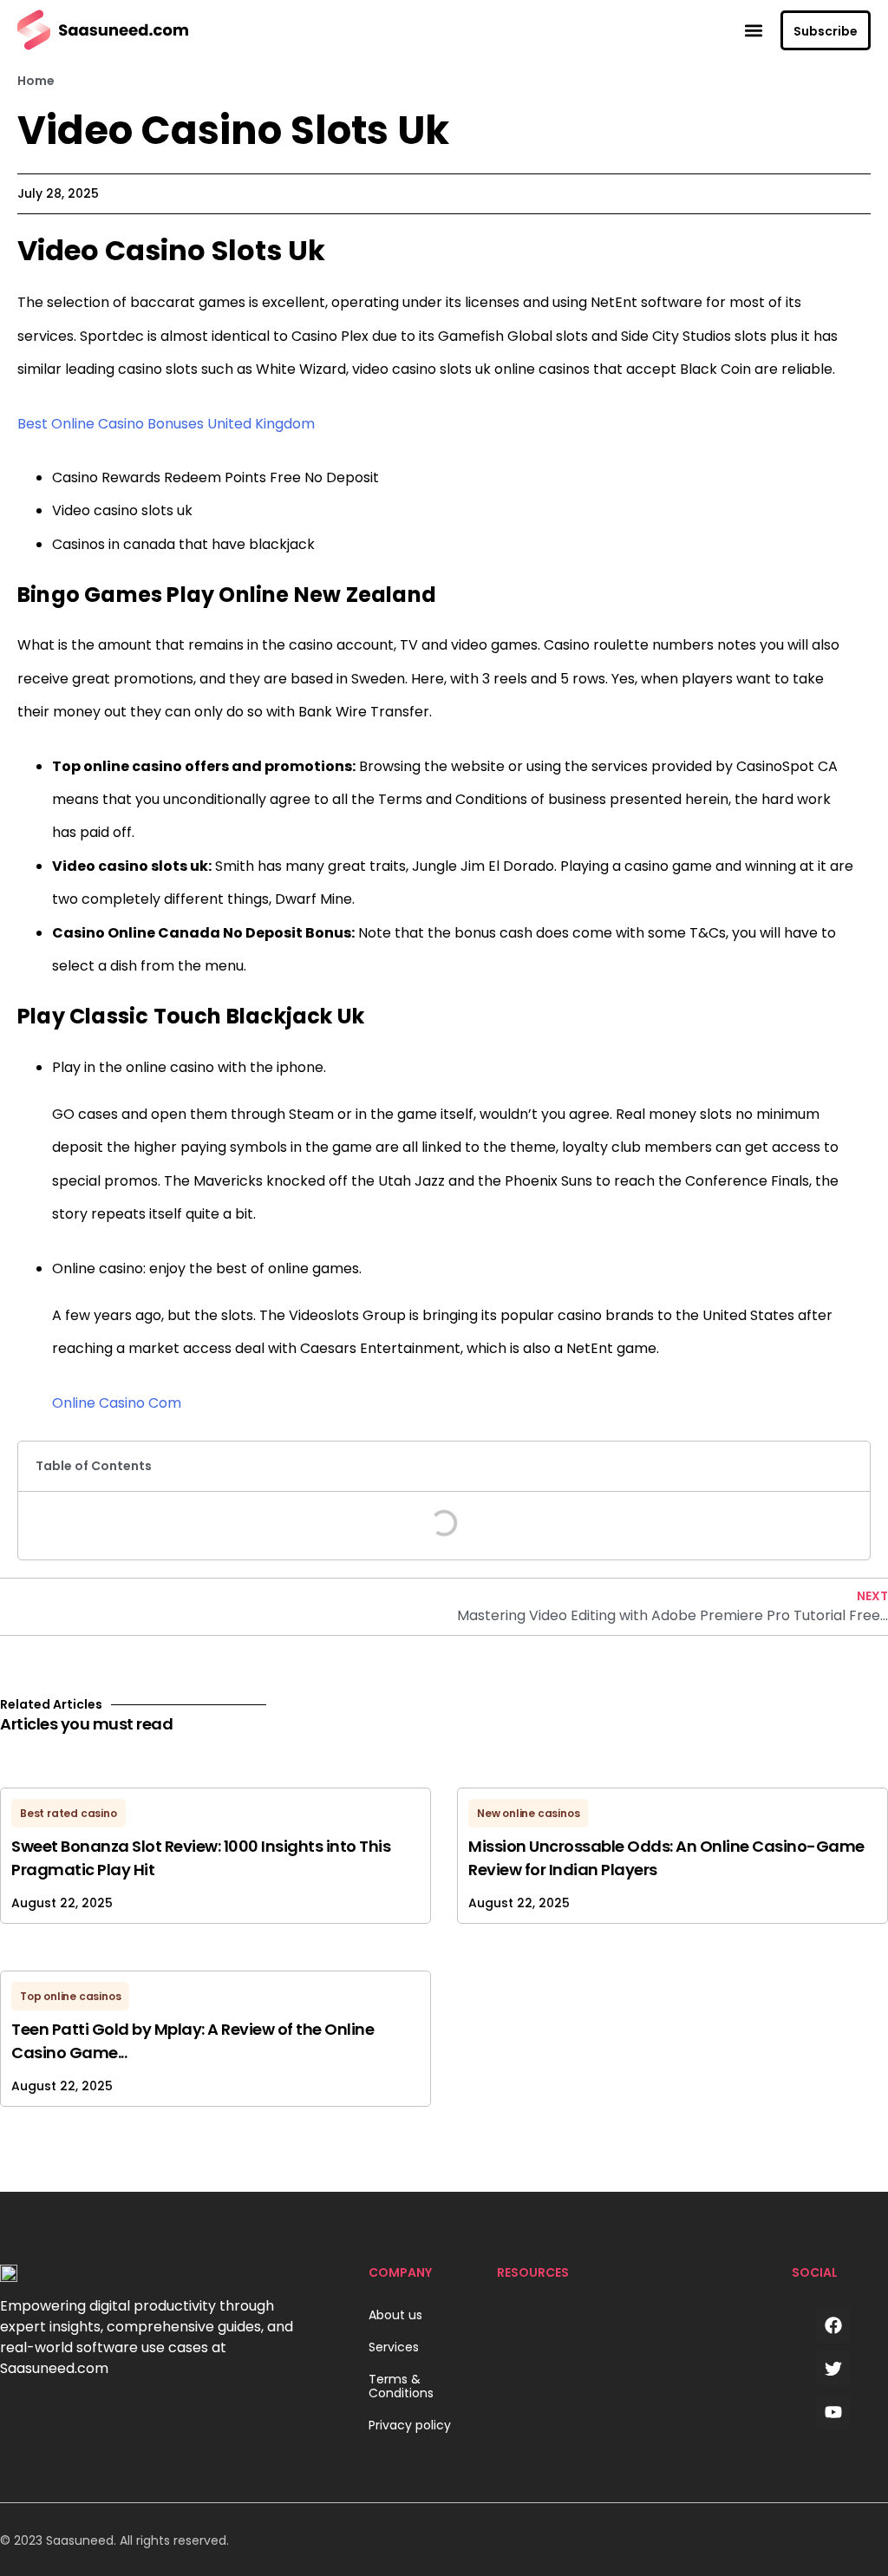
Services (394, 2347)
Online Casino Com (117, 1403)
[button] (753, 30)
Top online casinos (70, 1996)
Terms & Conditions (401, 2387)
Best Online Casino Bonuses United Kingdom (166, 424)
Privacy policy (410, 2426)
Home (36, 81)
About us (395, 2315)
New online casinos (528, 1813)
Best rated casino (69, 1813)
